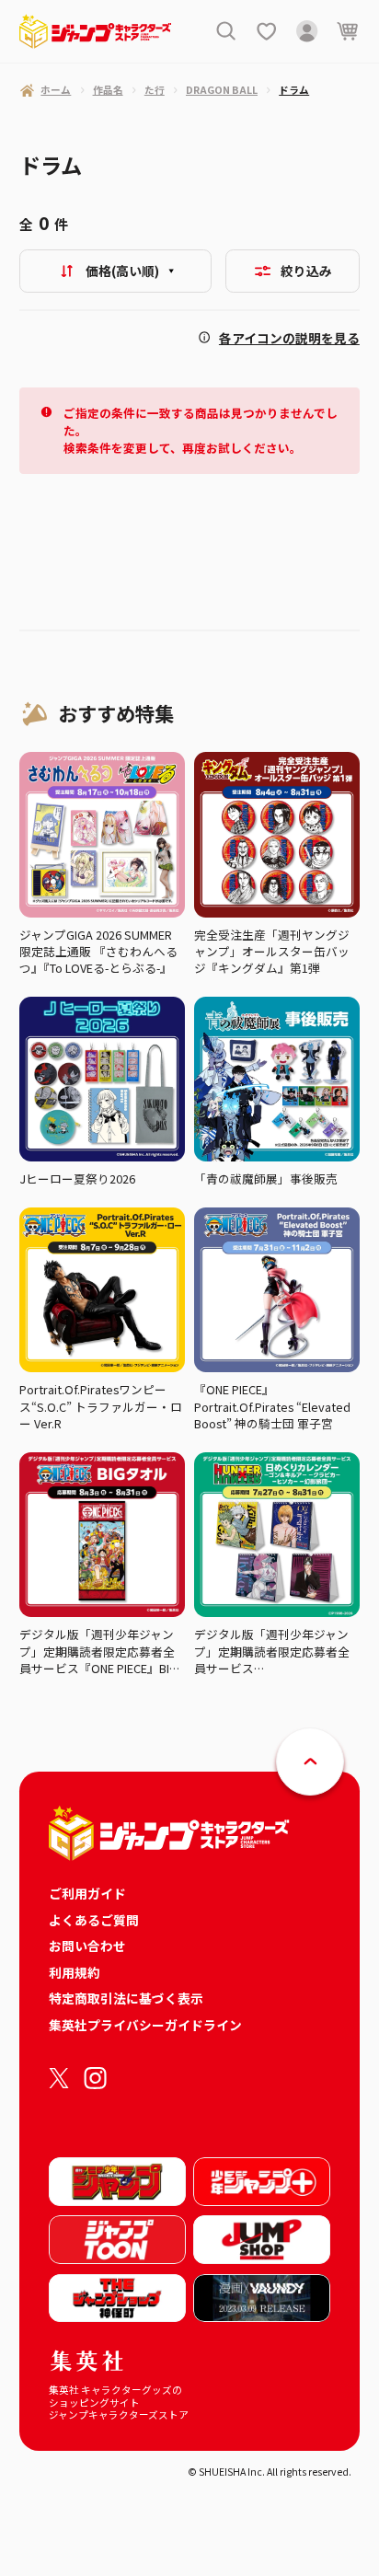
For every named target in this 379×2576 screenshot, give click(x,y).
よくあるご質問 (94, 1920)
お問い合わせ (87, 1946)
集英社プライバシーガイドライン (145, 2025)
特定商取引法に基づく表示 (126, 1998)
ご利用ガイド (87, 1893)
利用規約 (75, 1972)
